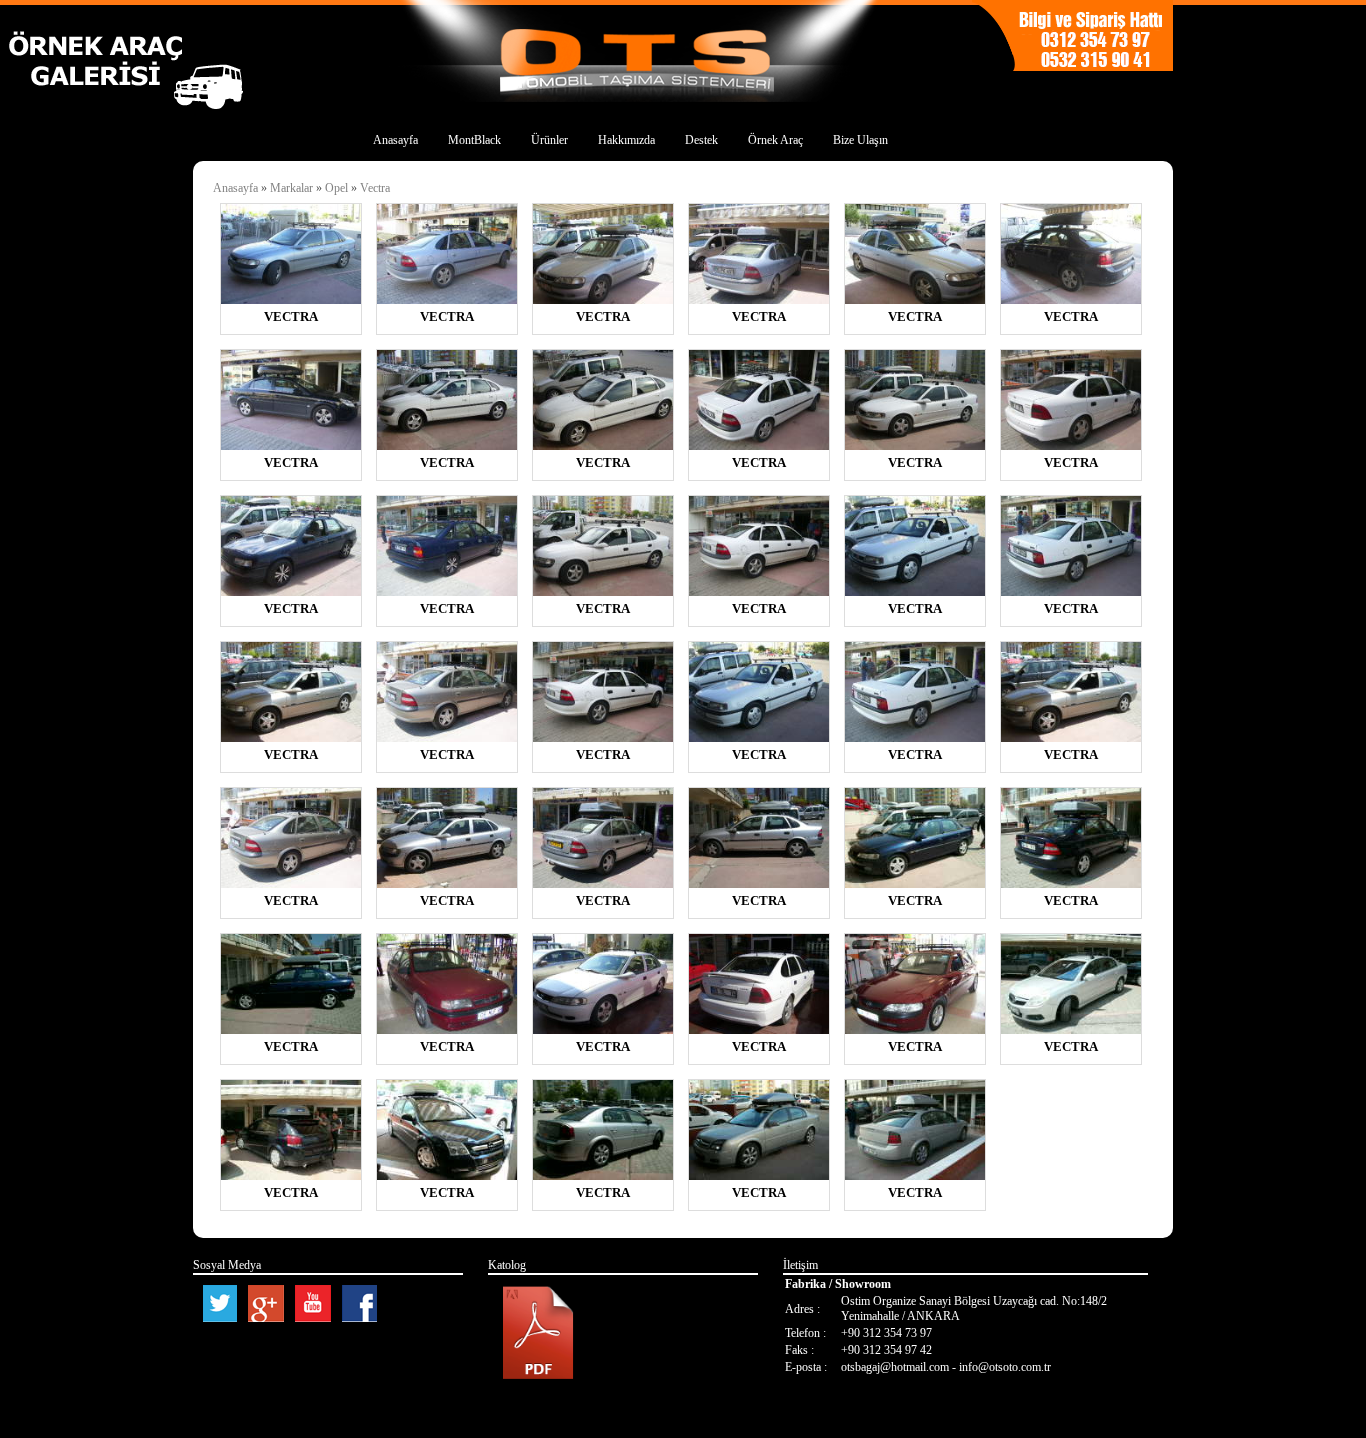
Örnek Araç (775, 140)
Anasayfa (395, 140)
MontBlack (474, 140)
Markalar (293, 188)
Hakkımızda (626, 140)
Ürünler (549, 140)
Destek (701, 140)
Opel (336, 188)
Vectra (375, 188)
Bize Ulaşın (860, 140)
